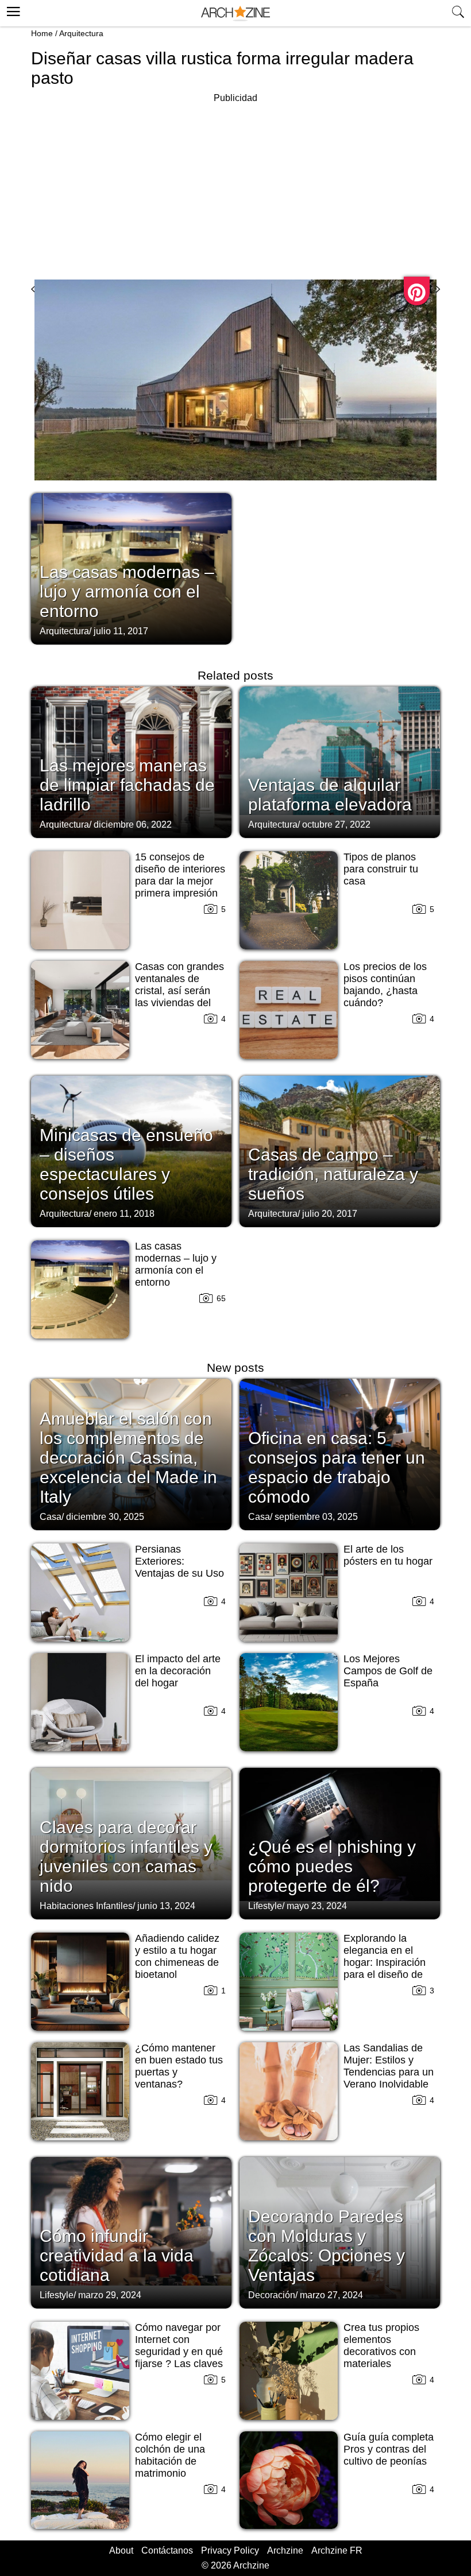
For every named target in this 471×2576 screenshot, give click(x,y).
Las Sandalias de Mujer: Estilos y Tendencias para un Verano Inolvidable (389, 2066)
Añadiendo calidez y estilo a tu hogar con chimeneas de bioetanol (177, 1956)
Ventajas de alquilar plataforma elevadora (330, 795)
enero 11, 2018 (124, 1214)
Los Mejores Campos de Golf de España (388, 1671)
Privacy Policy (230, 2550)
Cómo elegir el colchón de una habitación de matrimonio (170, 2455)
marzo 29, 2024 (110, 2295)
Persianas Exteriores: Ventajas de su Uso (179, 1561)
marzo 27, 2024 (331, 2295)
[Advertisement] (235, 186)
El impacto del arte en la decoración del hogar (178, 1671)
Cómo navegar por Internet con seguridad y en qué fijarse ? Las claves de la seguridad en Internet (179, 2358)
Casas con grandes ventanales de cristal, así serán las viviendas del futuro (179, 991)
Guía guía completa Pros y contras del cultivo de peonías (389, 2449)
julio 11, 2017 (121, 631)
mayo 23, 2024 (317, 1906)
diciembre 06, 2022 (133, 825)
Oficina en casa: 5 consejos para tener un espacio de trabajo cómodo (337, 1467)
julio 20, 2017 (330, 1214)
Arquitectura (81, 33)
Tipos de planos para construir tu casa (381, 869)
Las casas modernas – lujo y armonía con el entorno (127, 591)
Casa (51, 1517)
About (121, 2550)
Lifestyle (265, 1906)
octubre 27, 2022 (336, 825)
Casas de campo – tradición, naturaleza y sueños (333, 1174)
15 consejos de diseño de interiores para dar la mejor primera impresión (180, 875)
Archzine (285, 2550)
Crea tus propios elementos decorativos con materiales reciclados (381, 2352)
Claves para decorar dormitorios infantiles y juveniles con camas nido (126, 1857)
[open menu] (12, 10)
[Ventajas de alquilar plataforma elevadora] (340, 761)
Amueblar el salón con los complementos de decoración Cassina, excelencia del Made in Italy (128, 1458)
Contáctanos (167, 2550)
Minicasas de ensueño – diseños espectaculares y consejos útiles (126, 1164)
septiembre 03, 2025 (316, 1517)
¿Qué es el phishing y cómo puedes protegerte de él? (332, 1866)
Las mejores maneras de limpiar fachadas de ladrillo (127, 785)
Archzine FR (337, 2550)
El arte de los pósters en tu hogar (388, 1555)
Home (42, 33)
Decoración (272, 2295)
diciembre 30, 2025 (105, 1517)
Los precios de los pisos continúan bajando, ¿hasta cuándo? (385, 985)
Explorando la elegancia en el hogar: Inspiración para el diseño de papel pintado (385, 1962)
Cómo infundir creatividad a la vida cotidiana (117, 2255)
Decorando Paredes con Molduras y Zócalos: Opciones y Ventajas (327, 2246)
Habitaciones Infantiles (86, 1906)
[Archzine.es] (235, 13)
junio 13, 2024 (166, 1906)
